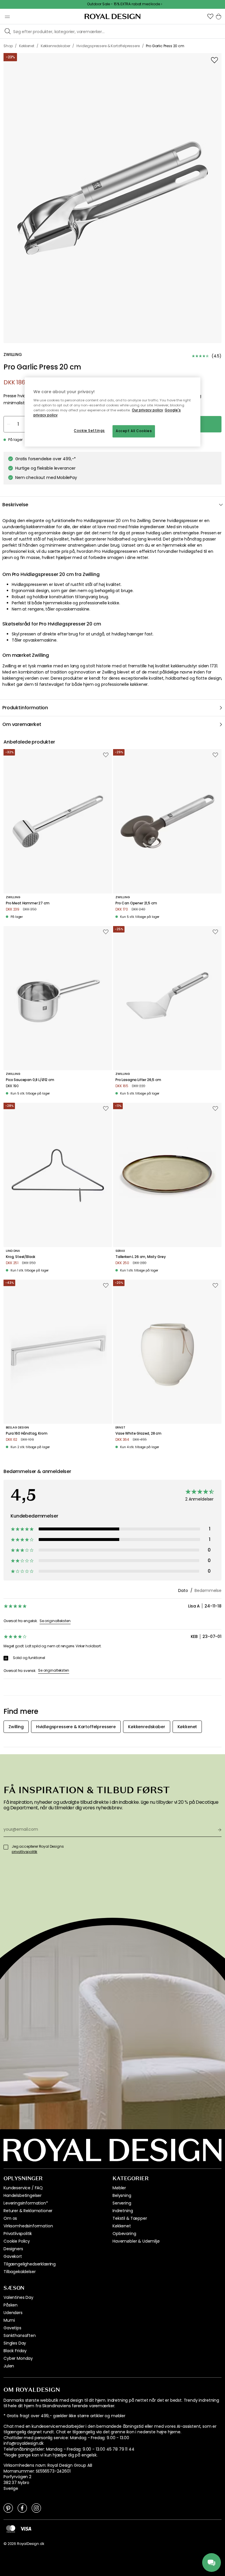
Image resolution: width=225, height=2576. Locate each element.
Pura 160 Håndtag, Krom (27, 1433)
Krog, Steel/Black (21, 1257)
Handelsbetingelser (23, 2195)
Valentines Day (18, 2297)
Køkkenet (122, 2226)
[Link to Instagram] (36, 2508)
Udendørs (13, 2313)
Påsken (11, 2305)
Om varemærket (22, 724)
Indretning (123, 2211)
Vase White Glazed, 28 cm (138, 1433)
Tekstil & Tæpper (130, 2218)
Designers (13, 2249)
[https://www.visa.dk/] (26, 2529)
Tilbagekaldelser (19, 2272)
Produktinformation (25, 708)
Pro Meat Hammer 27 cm (28, 903)
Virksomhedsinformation (28, 2226)
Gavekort (13, 2256)
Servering (122, 2203)
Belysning (122, 2195)
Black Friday (15, 2351)
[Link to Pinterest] (8, 2508)
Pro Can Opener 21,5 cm (136, 903)
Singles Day (15, 2343)
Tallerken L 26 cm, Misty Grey (140, 1257)
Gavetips (12, 2328)
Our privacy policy (148, 410)
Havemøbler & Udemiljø (136, 2241)
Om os (10, 2218)
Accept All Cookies (134, 431)
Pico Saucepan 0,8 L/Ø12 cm (30, 1080)
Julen (9, 2366)
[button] (210, 16)
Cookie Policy (17, 2241)
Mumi (9, 2320)
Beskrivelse (15, 505)
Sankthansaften (20, 2335)
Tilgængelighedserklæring (30, 2264)
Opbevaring (124, 2234)
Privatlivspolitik (18, 2234)
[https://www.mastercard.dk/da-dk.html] (11, 2529)
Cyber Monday (18, 2358)
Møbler (119, 2188)
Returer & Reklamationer (28, 2211)
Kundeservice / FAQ (23, 2188)
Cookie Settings (89, 431)
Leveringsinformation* (26, 2203)
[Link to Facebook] (22, 2508)
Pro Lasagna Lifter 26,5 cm (138, 1080)
